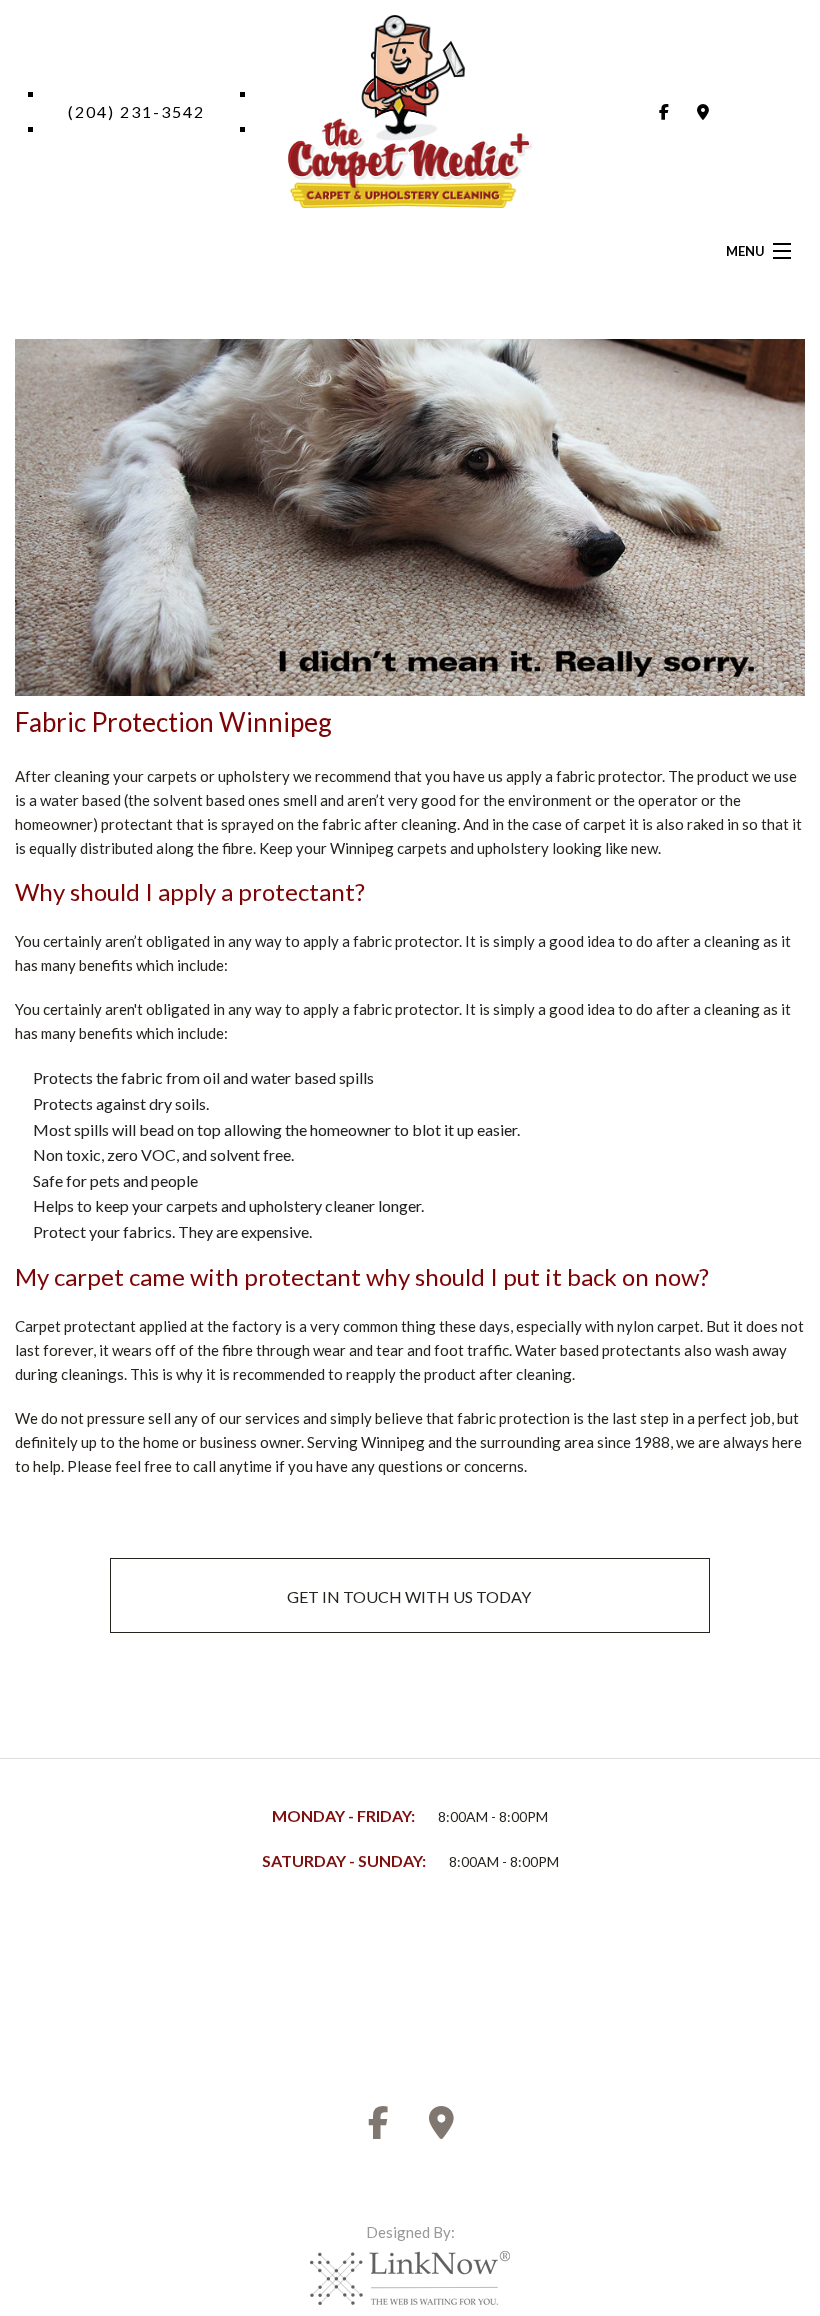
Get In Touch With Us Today (409, 1596)
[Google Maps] (703, 111)
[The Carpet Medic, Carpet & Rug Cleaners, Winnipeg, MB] (90, 1973)
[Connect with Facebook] (664, 111)
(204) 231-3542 (136, 111)
